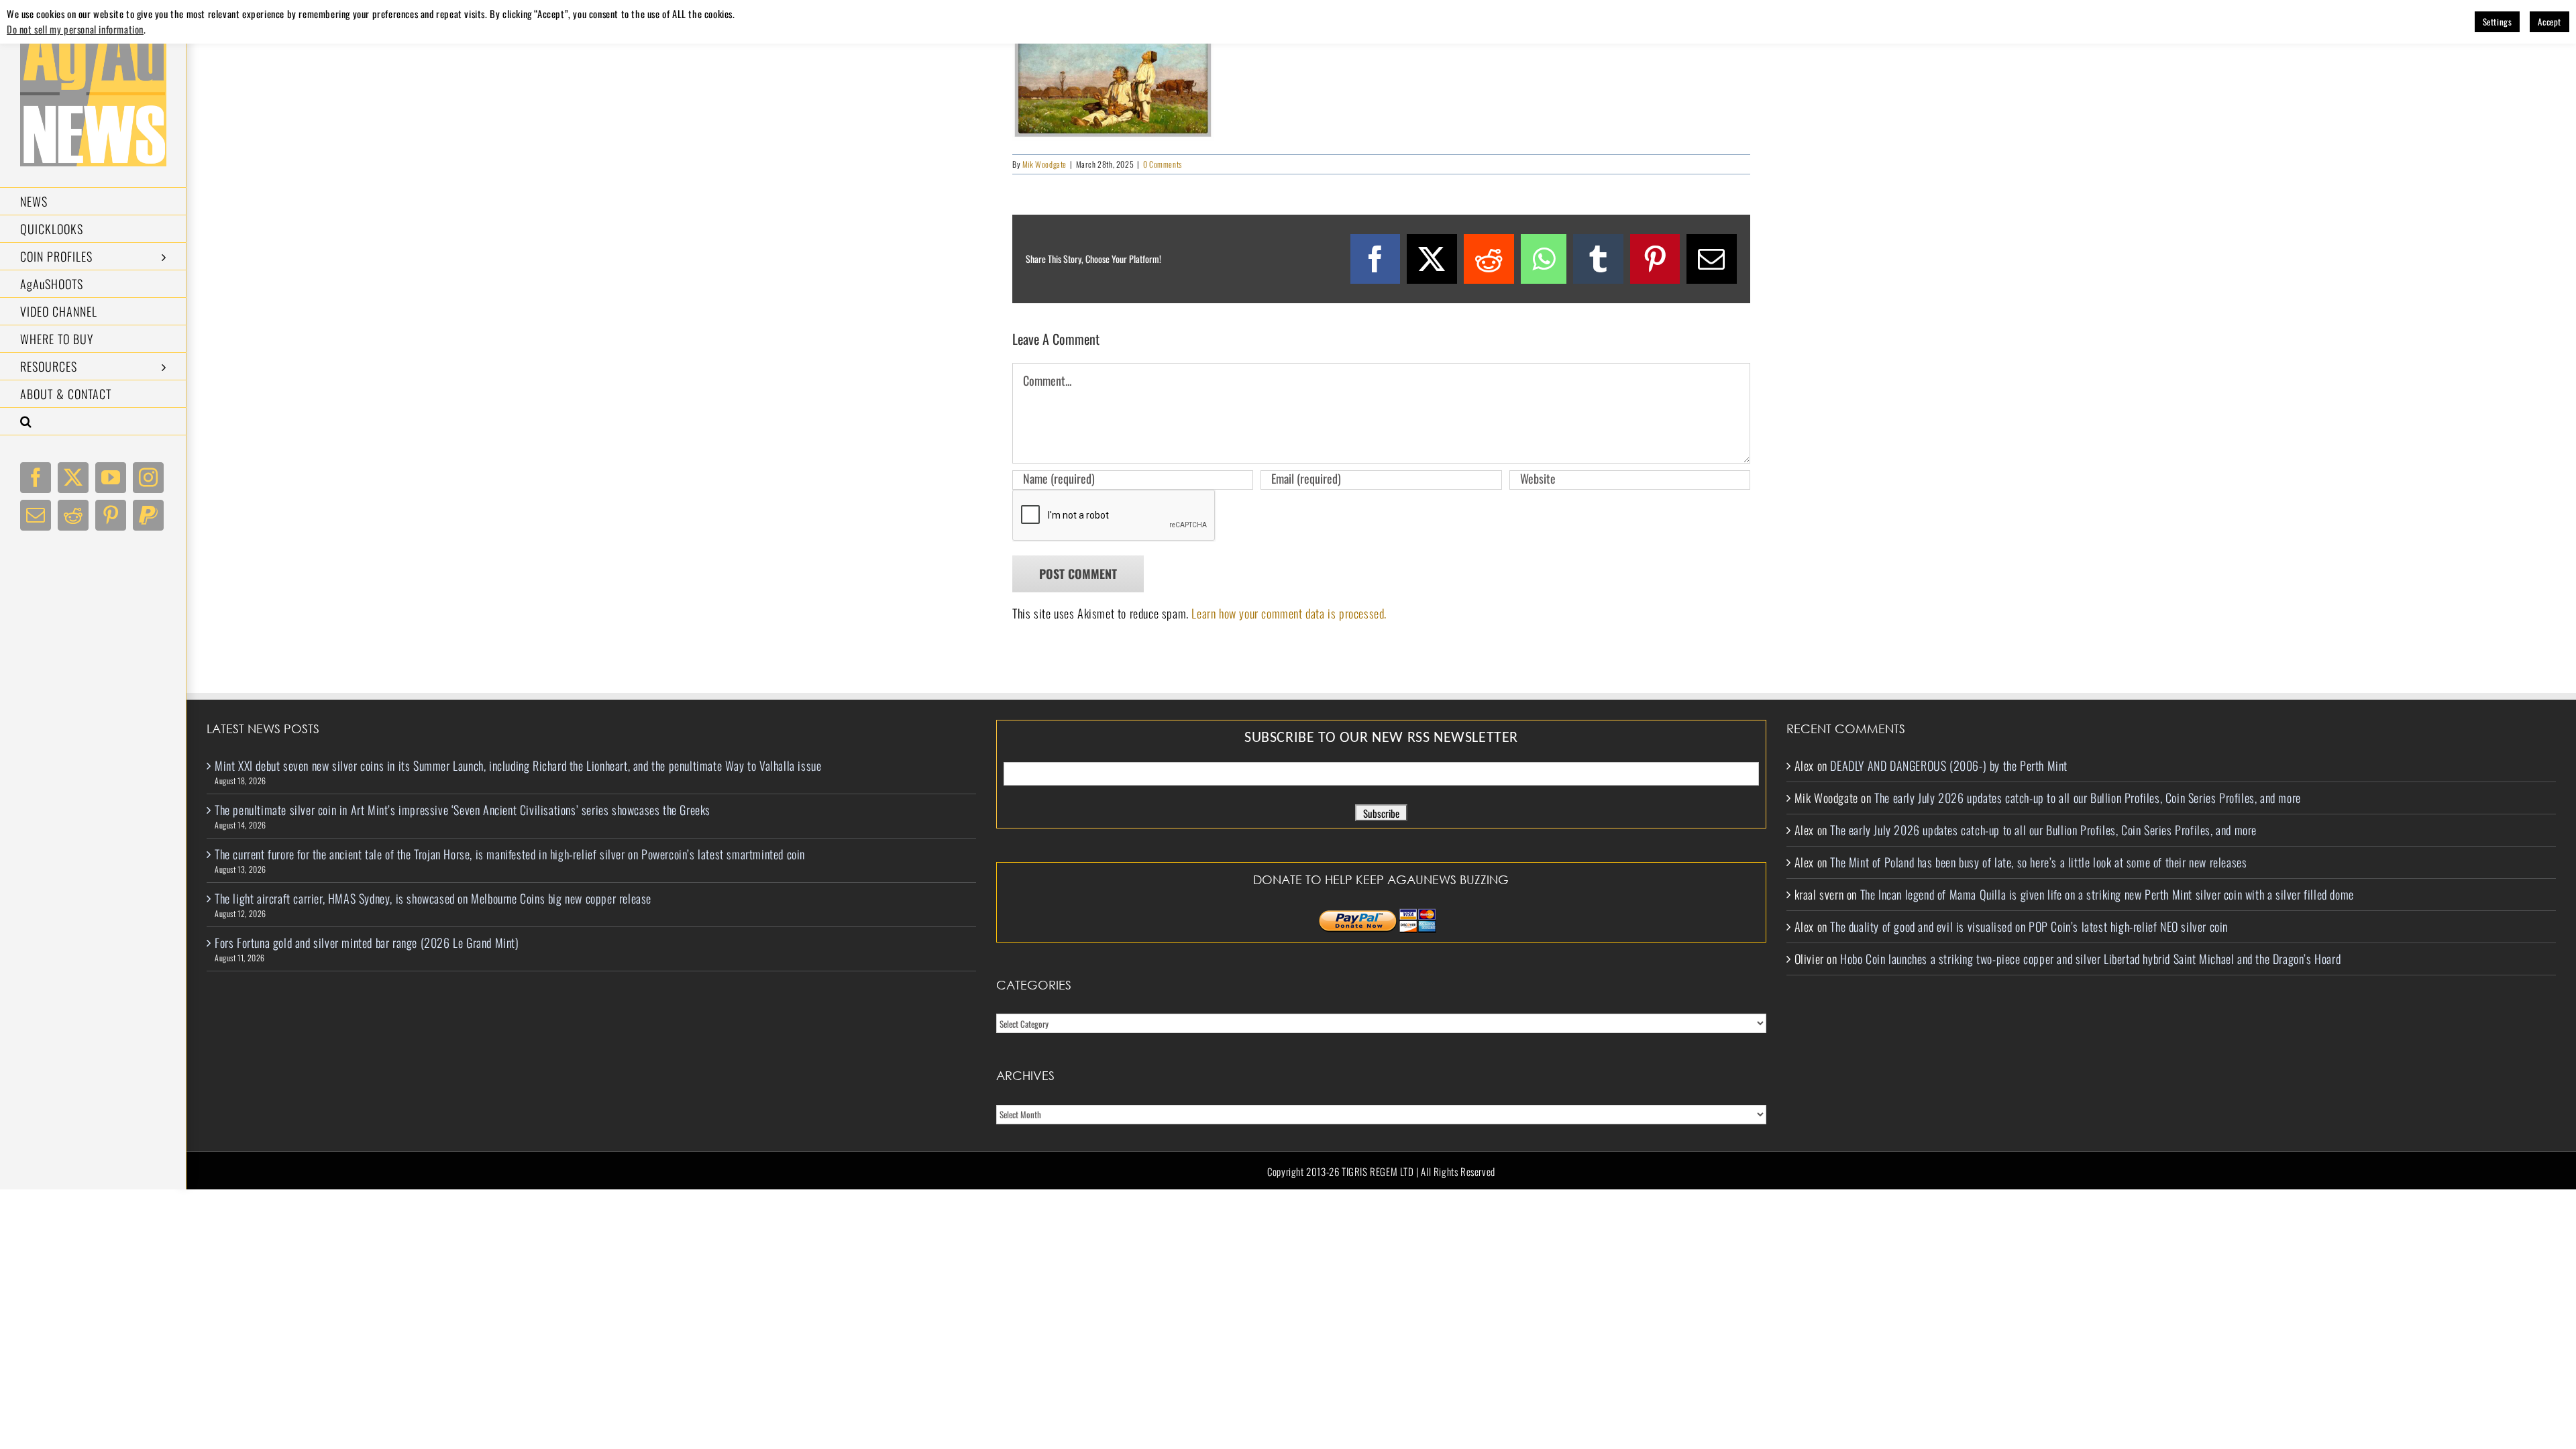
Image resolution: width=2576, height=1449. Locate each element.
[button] (93, 422)
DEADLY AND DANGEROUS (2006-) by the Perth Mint (1949, 765)
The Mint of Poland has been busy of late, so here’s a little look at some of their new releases (2038, 862)
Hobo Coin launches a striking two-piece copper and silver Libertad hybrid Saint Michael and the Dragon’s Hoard (2090, 959)
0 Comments (1163, 164)
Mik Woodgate (1044, 164)
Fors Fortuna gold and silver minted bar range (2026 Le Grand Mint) (367, 943)
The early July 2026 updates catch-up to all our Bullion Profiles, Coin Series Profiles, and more (2088, 798)
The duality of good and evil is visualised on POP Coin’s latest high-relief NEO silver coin (2029, 926)
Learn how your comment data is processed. (1289, 613)
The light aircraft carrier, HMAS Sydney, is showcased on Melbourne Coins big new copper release (433, 898)
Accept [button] (2550, 21)
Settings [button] (2498, 21)
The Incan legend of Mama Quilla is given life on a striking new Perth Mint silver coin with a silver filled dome (2107, 894)
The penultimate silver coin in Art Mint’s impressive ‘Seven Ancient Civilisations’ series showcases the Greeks (463, 810)
